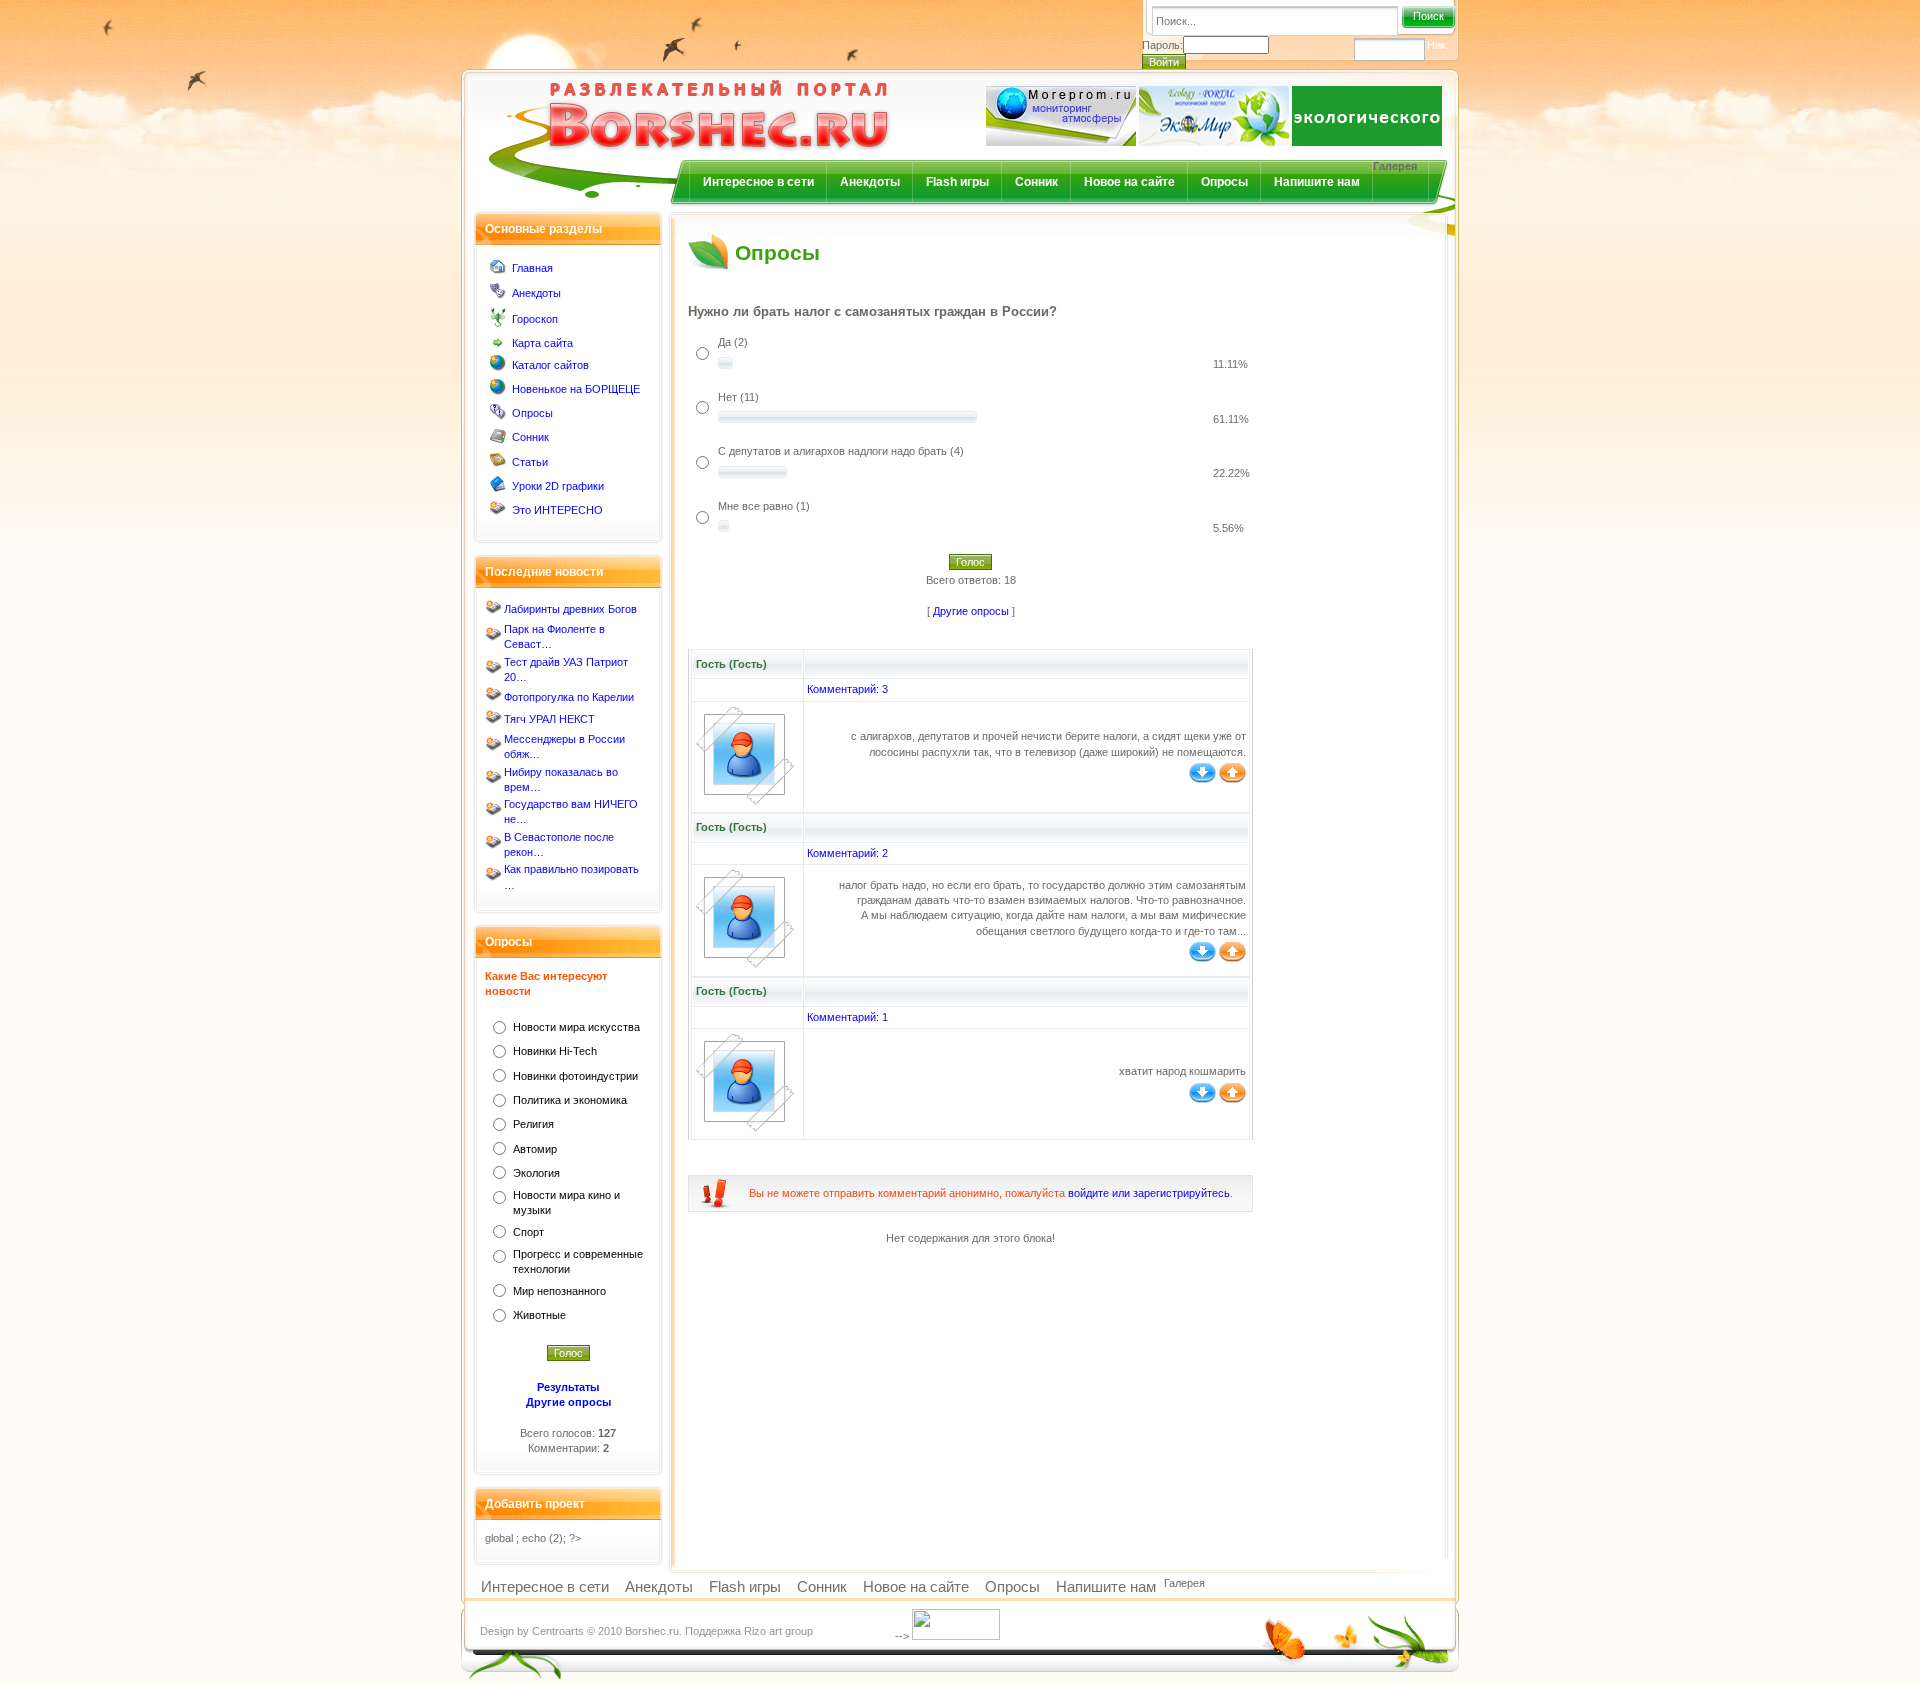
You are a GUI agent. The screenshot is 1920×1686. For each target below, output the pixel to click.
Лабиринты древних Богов (570, 609)
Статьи (530, 462)
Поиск (1428, 16)
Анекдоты (870, 182)
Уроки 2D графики (558, 486)
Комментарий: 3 (847, 689)
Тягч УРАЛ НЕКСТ (549, 719)
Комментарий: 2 (847, 853)
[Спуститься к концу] (1202, 779)
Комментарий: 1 (847, 1017)
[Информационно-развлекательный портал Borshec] (686, 103)
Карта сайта (542, 343)
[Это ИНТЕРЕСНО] (498, 513)
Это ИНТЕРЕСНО (557, 510)
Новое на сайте (1129, 182)
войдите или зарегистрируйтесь (1149, 1193)
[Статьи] (498, 464)
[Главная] (498, 271)
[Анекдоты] (498, 295)
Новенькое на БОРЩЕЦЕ (576, 389)
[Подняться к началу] (1232, 779)
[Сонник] (498, 440)
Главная (532, 268)
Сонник (1036, 182)
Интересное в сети (758, 182)
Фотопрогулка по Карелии (569, 697)
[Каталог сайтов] (498, 367)
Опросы (1224, 182)
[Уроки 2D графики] (498, 488)
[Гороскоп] (498, 323)
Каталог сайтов (550, 365)
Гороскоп (535, 319)
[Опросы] (498, 416)
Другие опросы (971, 611)
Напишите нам (1317, 182)
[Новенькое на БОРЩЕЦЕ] (498, 391)
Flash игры (957, 182)
